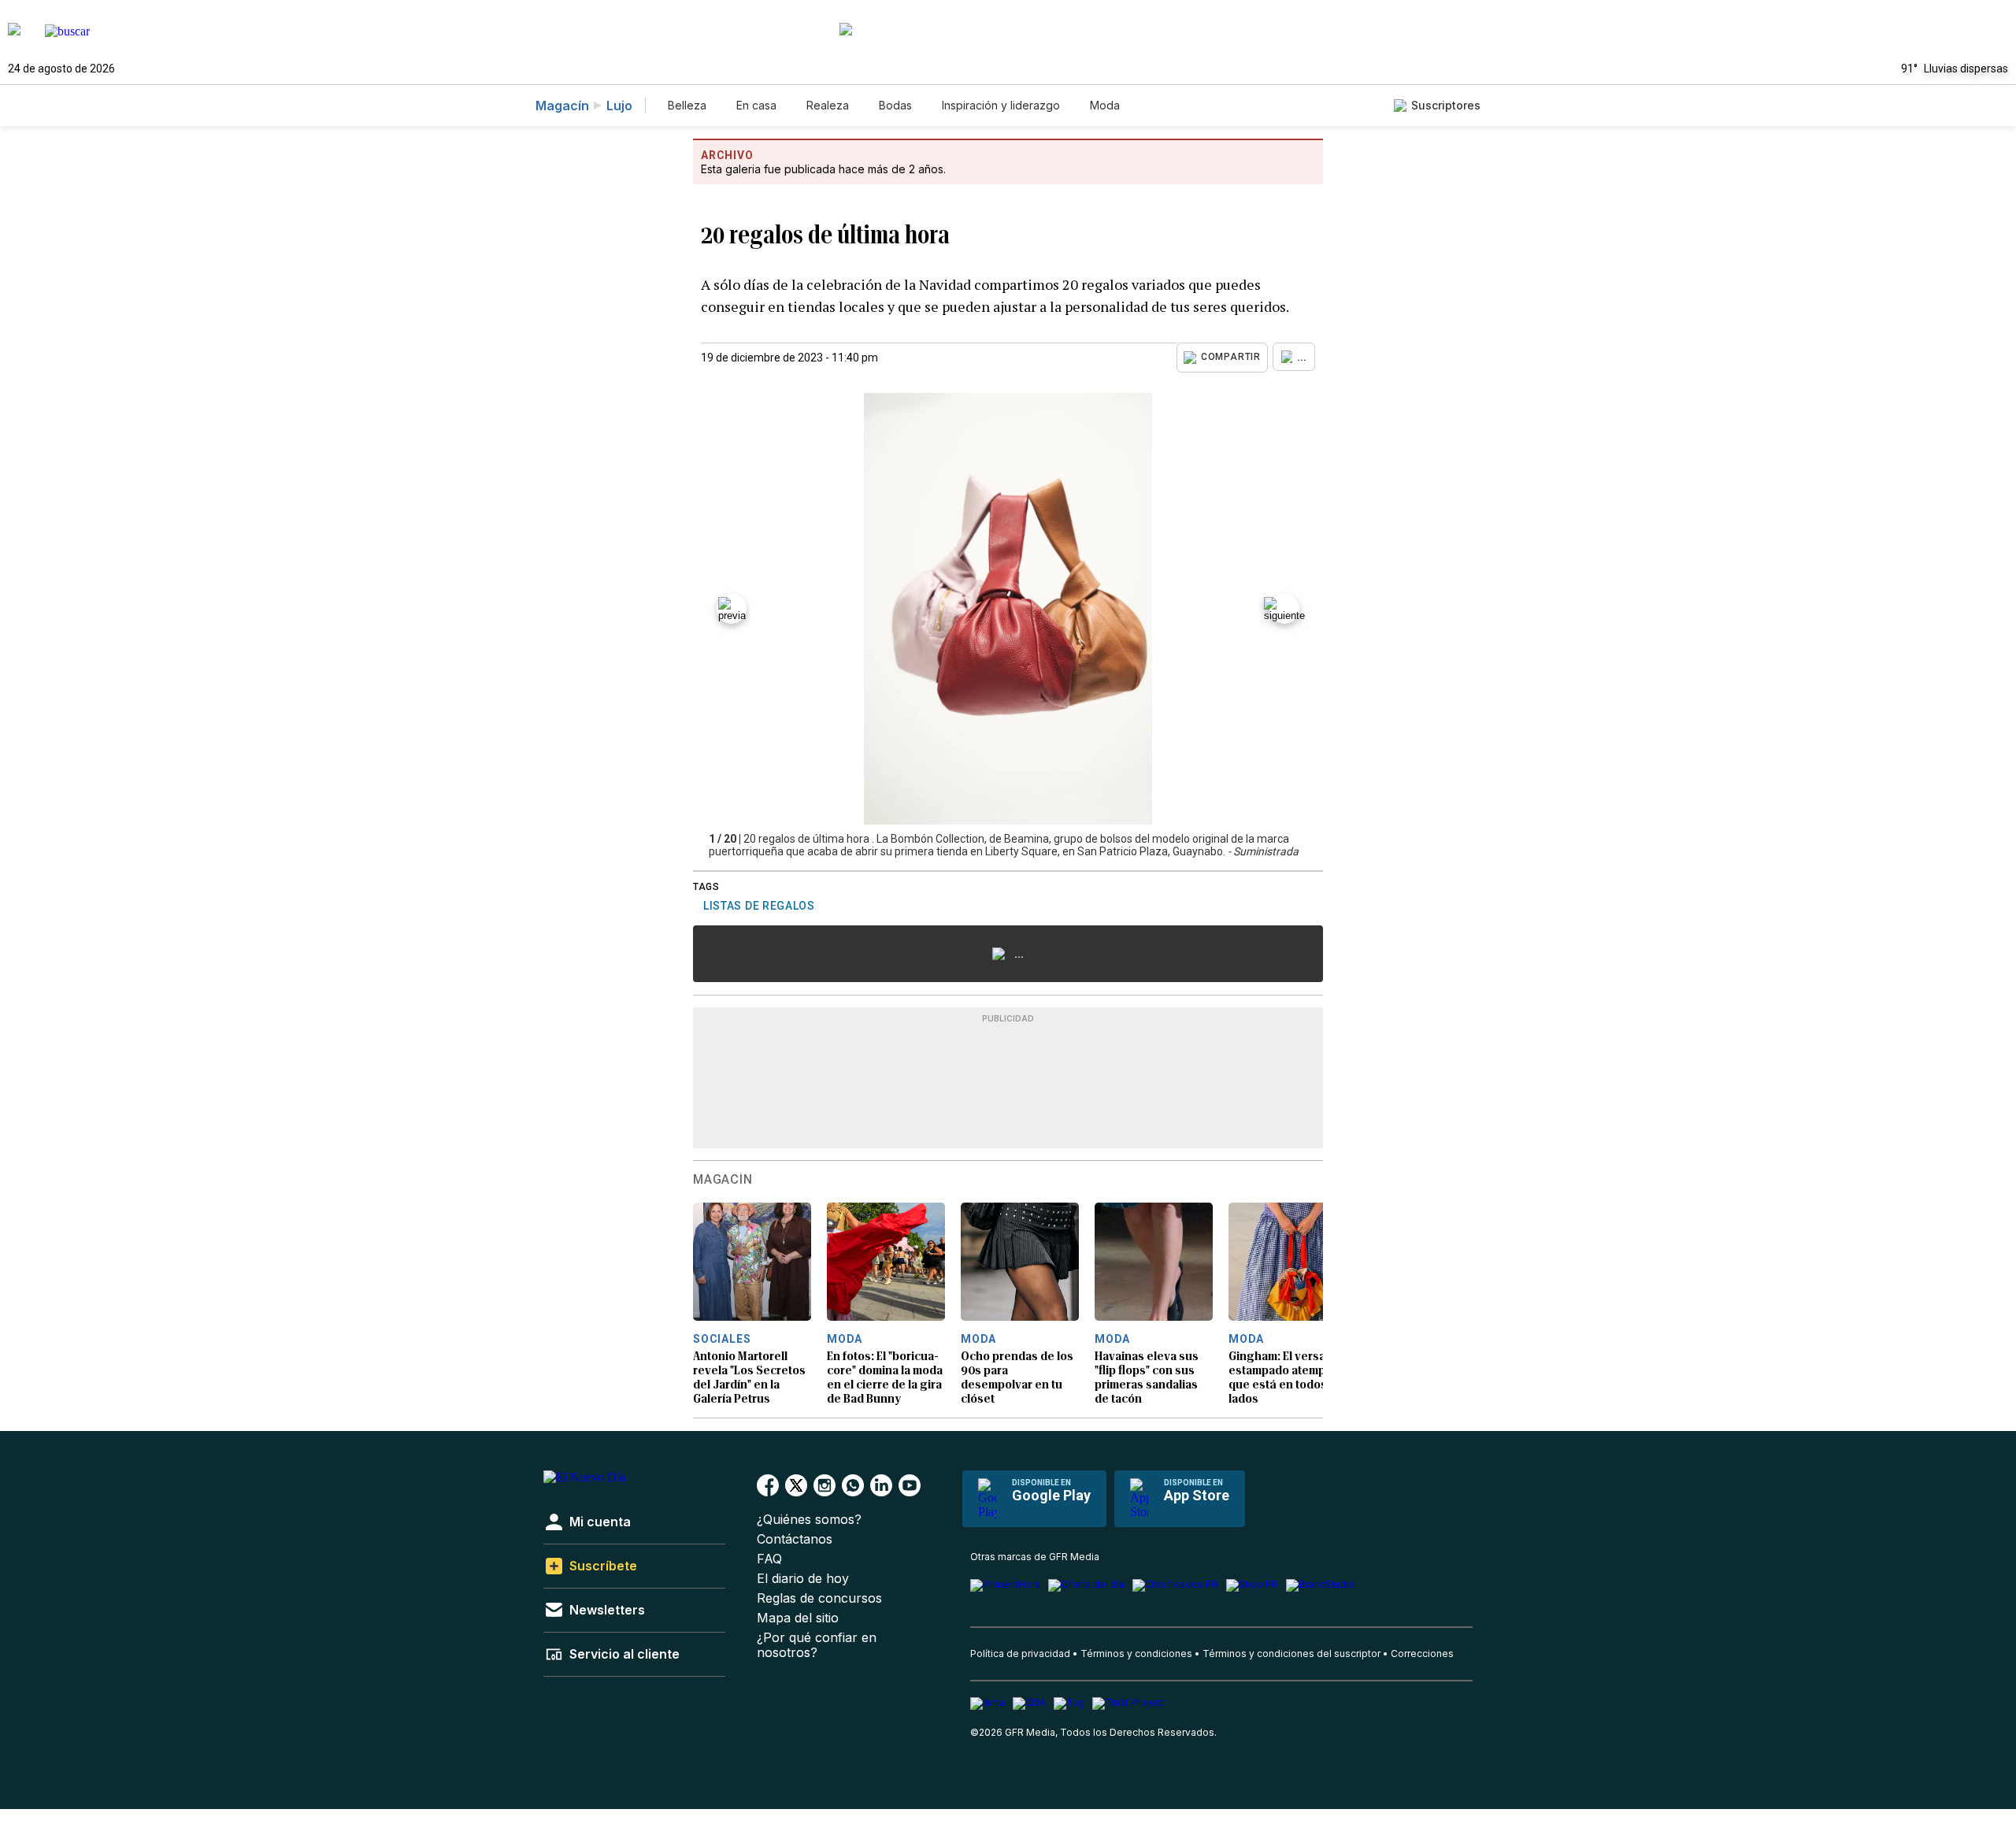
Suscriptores (1446, 105)
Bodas (895, 105)
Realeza (828, 105)
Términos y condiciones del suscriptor (1291, 1653)
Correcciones (1422, 1653)
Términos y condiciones (1136, 1653)
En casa (756, 105)
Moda (1105, 105)
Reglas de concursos (819, 1598)
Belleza (687, 105)
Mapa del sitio (798, 1618)
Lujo (619, 106)
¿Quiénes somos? (809, 1520)
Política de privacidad (1020, 1653)
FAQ (769, 1559)
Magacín (562, 106)
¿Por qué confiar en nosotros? (817, 1645)
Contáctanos (795, 1539)
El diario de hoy (803, 1579)
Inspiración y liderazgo (1001, 105)
